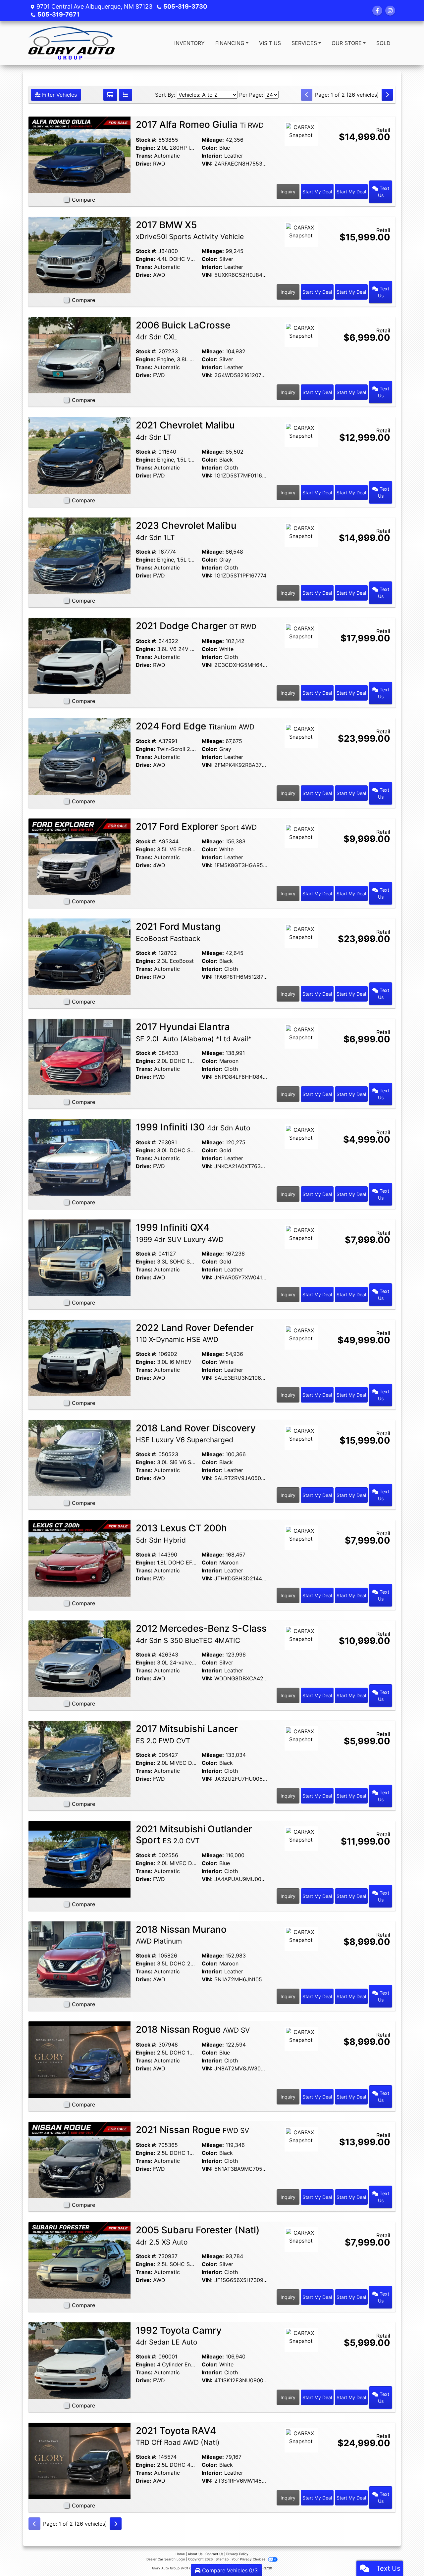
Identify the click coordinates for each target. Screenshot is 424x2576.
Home (180, 2554)
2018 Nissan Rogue (193, 2029)
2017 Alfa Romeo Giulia (200, 124)
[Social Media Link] (390, 11)
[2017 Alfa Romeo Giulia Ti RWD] (79, 154)
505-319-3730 (185, 6)
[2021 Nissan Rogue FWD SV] (79, 2159)
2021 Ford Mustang (178, 932)
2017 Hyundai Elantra (194, 1032)
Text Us (384, 192)
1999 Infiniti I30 (193, 1127)
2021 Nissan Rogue (192, 2130)
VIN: (207, 164)
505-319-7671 (58, 14)
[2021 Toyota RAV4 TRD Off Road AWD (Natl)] (79, 2460)
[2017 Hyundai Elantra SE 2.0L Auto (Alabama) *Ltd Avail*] (79, 1057)
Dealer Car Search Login (166, 2559)
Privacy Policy (237, 2554)
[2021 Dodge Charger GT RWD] (79, 656)
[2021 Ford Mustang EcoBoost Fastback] (79, 956)
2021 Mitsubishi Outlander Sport (194, 1835)
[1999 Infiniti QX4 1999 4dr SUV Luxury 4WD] (79, 1257)
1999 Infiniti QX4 (180, 1233)
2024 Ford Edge (195, 726)
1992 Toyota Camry (179, 2336)
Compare (83, 200)
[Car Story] (301, 152)
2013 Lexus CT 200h (181, 1533)
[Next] (387, 95)
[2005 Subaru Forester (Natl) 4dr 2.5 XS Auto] (79, 2260)
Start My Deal (317, 192)
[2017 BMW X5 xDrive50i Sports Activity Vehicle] (79, 255)
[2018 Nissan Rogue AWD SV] (79, 2059)
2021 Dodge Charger (196, 626)
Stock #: (146, 140)
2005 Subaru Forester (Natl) (198, 2235)
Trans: (144, 156)
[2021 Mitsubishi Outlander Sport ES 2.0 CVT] (79, 1859)
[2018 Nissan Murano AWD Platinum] (79, 1959)
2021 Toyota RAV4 (178, 2436)
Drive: (144, 164)
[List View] (126, 95)
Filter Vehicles (59, 95)
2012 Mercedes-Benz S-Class (201, 1634)
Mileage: (213, 140)
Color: (210, 148)
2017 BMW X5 (190, 230)
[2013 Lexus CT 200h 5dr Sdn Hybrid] (79, 1558)
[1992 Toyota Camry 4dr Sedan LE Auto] (79, 2360)
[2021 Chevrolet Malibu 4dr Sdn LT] (79, 455)
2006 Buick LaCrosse (183, 330)
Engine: (146, 148)
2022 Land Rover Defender (195, 1333)
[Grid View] (110, 95)
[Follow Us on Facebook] (377, 11)
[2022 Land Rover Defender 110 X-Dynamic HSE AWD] (79, 1358)
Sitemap (222, 2559)
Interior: (212, 156)
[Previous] (307, 95)
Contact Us (214, 2554)
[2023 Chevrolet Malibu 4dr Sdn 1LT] (79, 555)
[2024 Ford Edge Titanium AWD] (79, 756)
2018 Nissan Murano (181, 1935)
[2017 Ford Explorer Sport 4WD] (79, 856)
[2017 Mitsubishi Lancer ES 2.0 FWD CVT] (79, 1759)
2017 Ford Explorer (196, 826)
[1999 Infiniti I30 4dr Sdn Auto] (79, 1157)
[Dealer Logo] (72, 43)
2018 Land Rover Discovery (196, 1433)
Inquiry (288, 192)
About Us (195, 2554)
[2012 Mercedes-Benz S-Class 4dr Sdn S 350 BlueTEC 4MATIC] (79, 1658)
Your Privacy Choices (249, 2559)
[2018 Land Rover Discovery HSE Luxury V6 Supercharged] (79, 1458)
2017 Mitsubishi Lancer (187, 1734)
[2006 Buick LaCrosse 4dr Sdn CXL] (79, 355)
